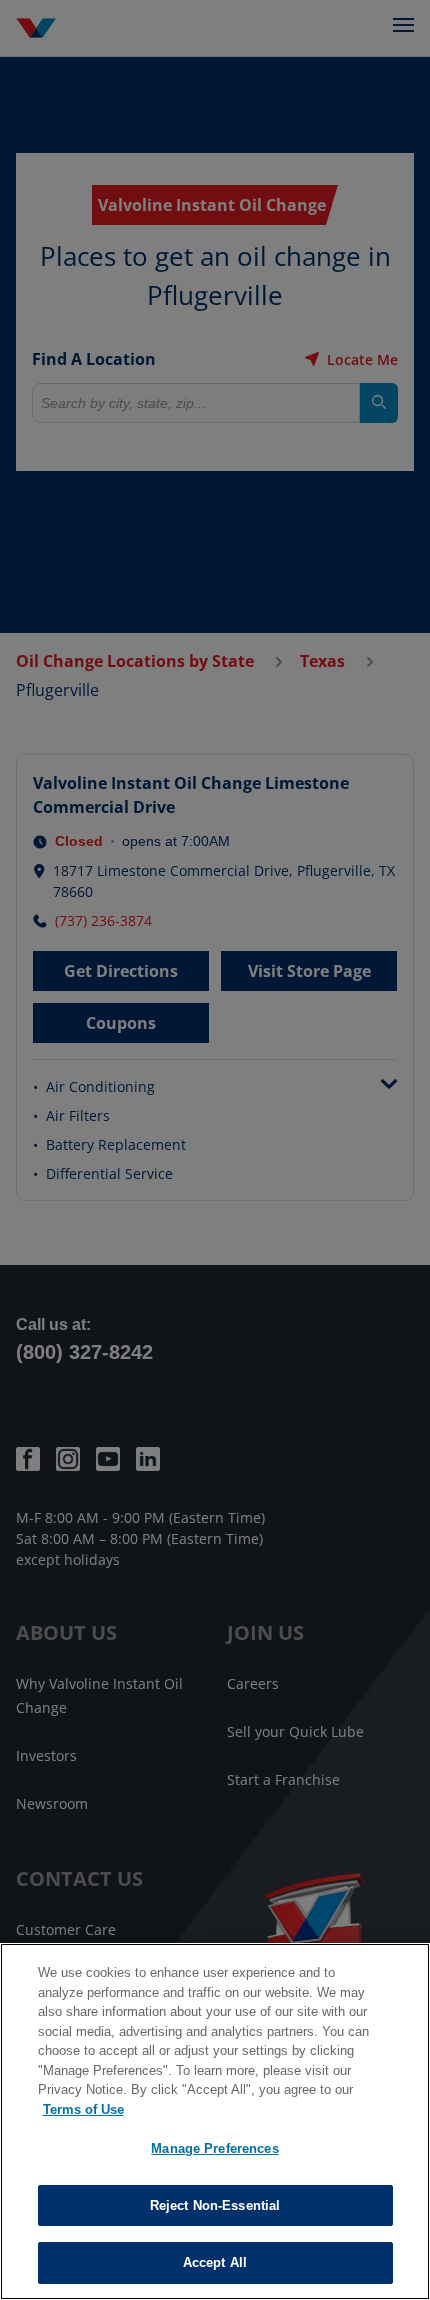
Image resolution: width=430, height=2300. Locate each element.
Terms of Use (83, 2109)
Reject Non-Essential (215, 2205)
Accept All (215, 2262)
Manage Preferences (214, 2148)
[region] (215, 2121)
